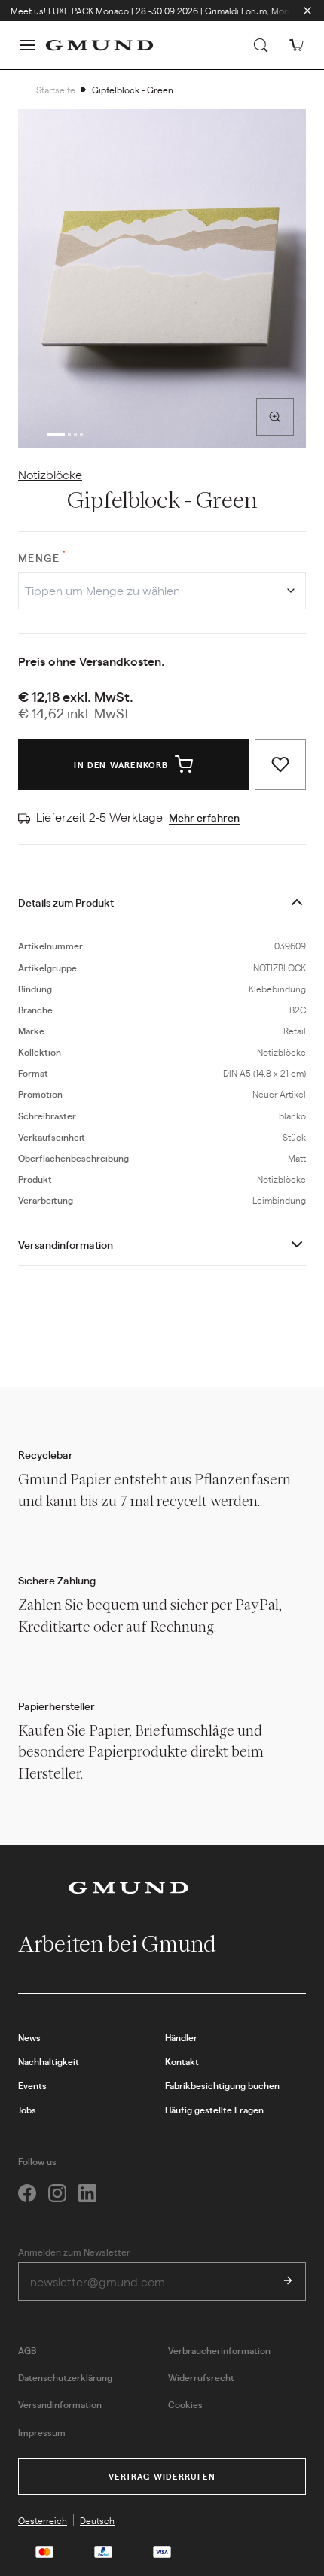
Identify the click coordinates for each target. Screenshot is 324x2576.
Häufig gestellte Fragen (214, 2110)
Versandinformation (66, 1244)
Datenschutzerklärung (65, 2377)
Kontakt (182, 2061)
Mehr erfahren (204, 817)
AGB (27, 2350)
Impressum (42, 2432)
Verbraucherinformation (219, 2350)
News (29, 2037)
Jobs (27, 2110)
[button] (27, 45)
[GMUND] (99, 45)
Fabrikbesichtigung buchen (222, 2085)
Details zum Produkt (66, 902)
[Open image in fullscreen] (275, 417)
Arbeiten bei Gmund (119, 1944)
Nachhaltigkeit (49, 2061)
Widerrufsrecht (201, 2377)
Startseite (56, 90)
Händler (181, 2037)
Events (32, 2085)
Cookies (185, 2404)
